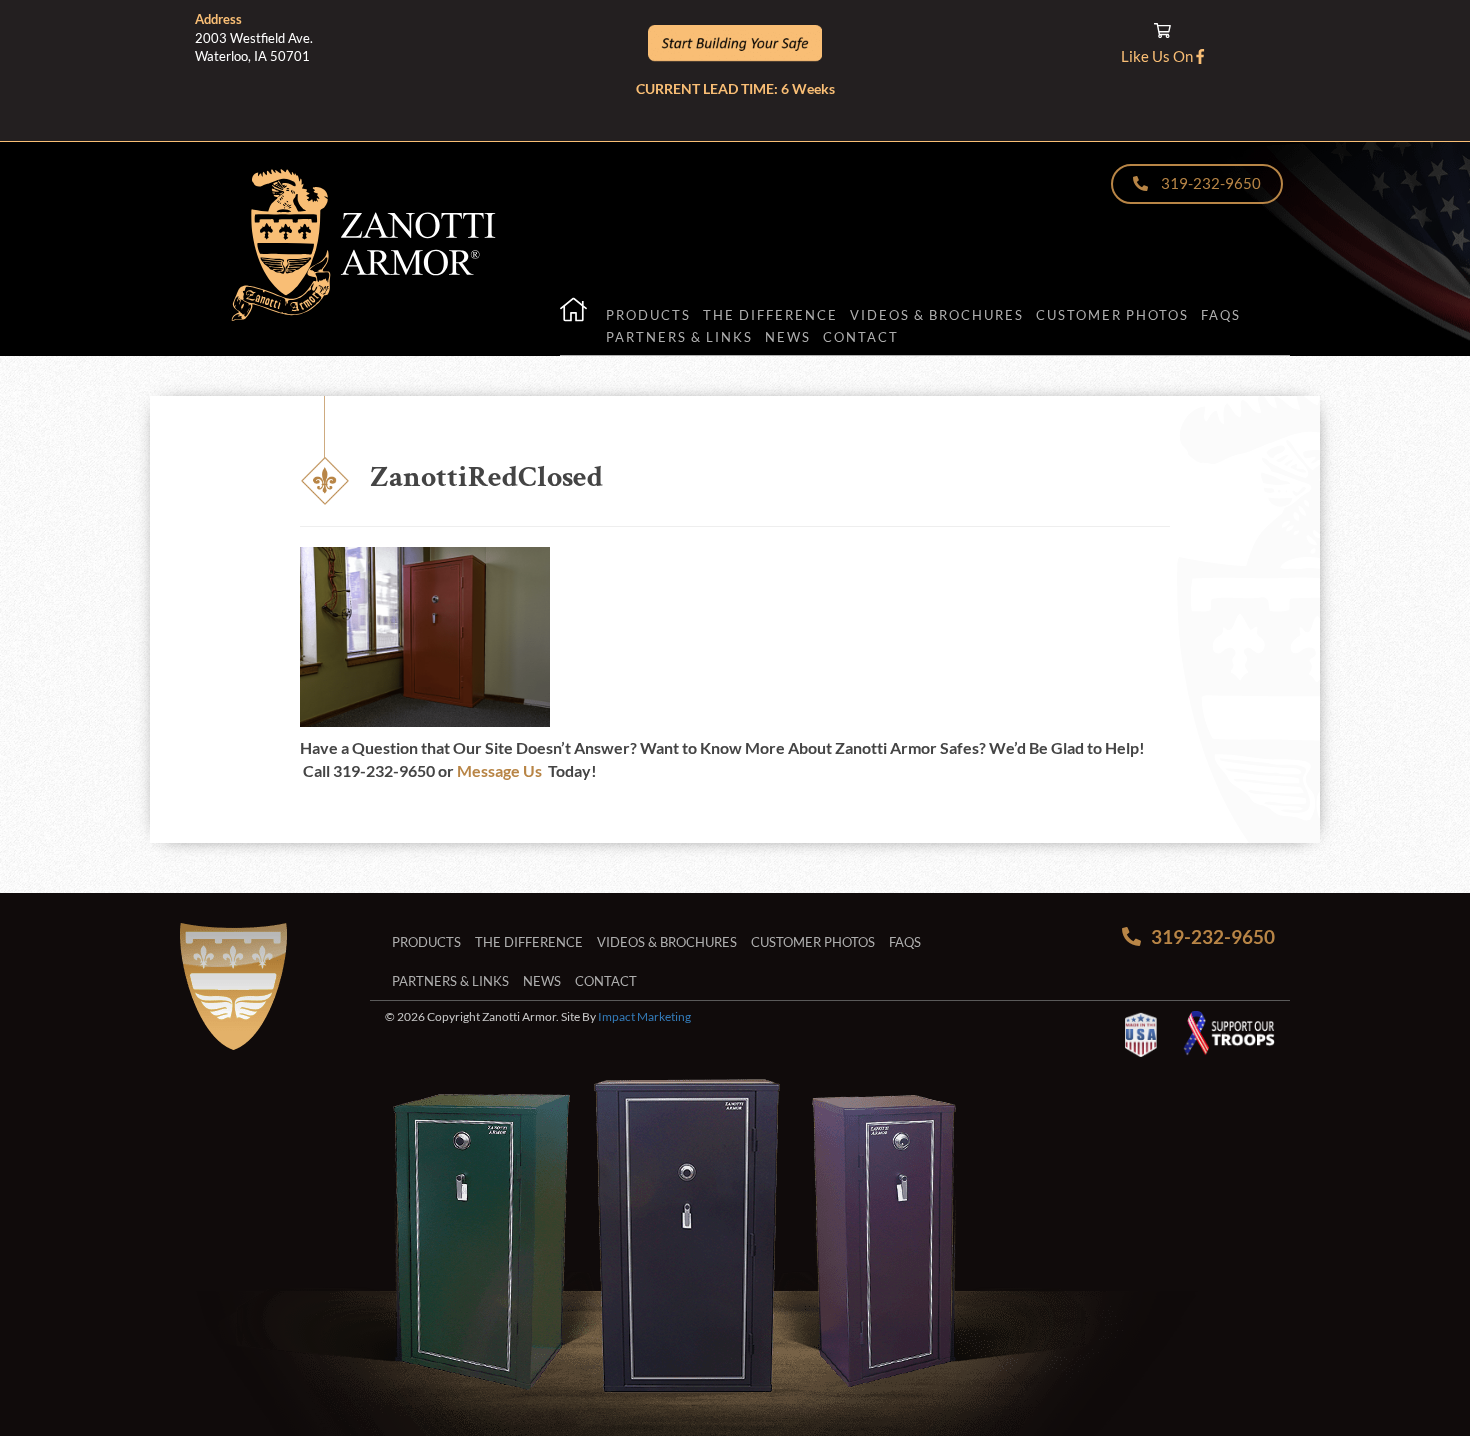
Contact (861, 337)
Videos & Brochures (937, 315)
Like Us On (1158, 56)
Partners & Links (679, 337)
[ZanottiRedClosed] (425, 714)
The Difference (770, 315)
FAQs (1221, 315)
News (788, 337)
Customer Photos (1112, 315)
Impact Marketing (644, 1016)
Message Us (499, 770)
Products (648, 315)
